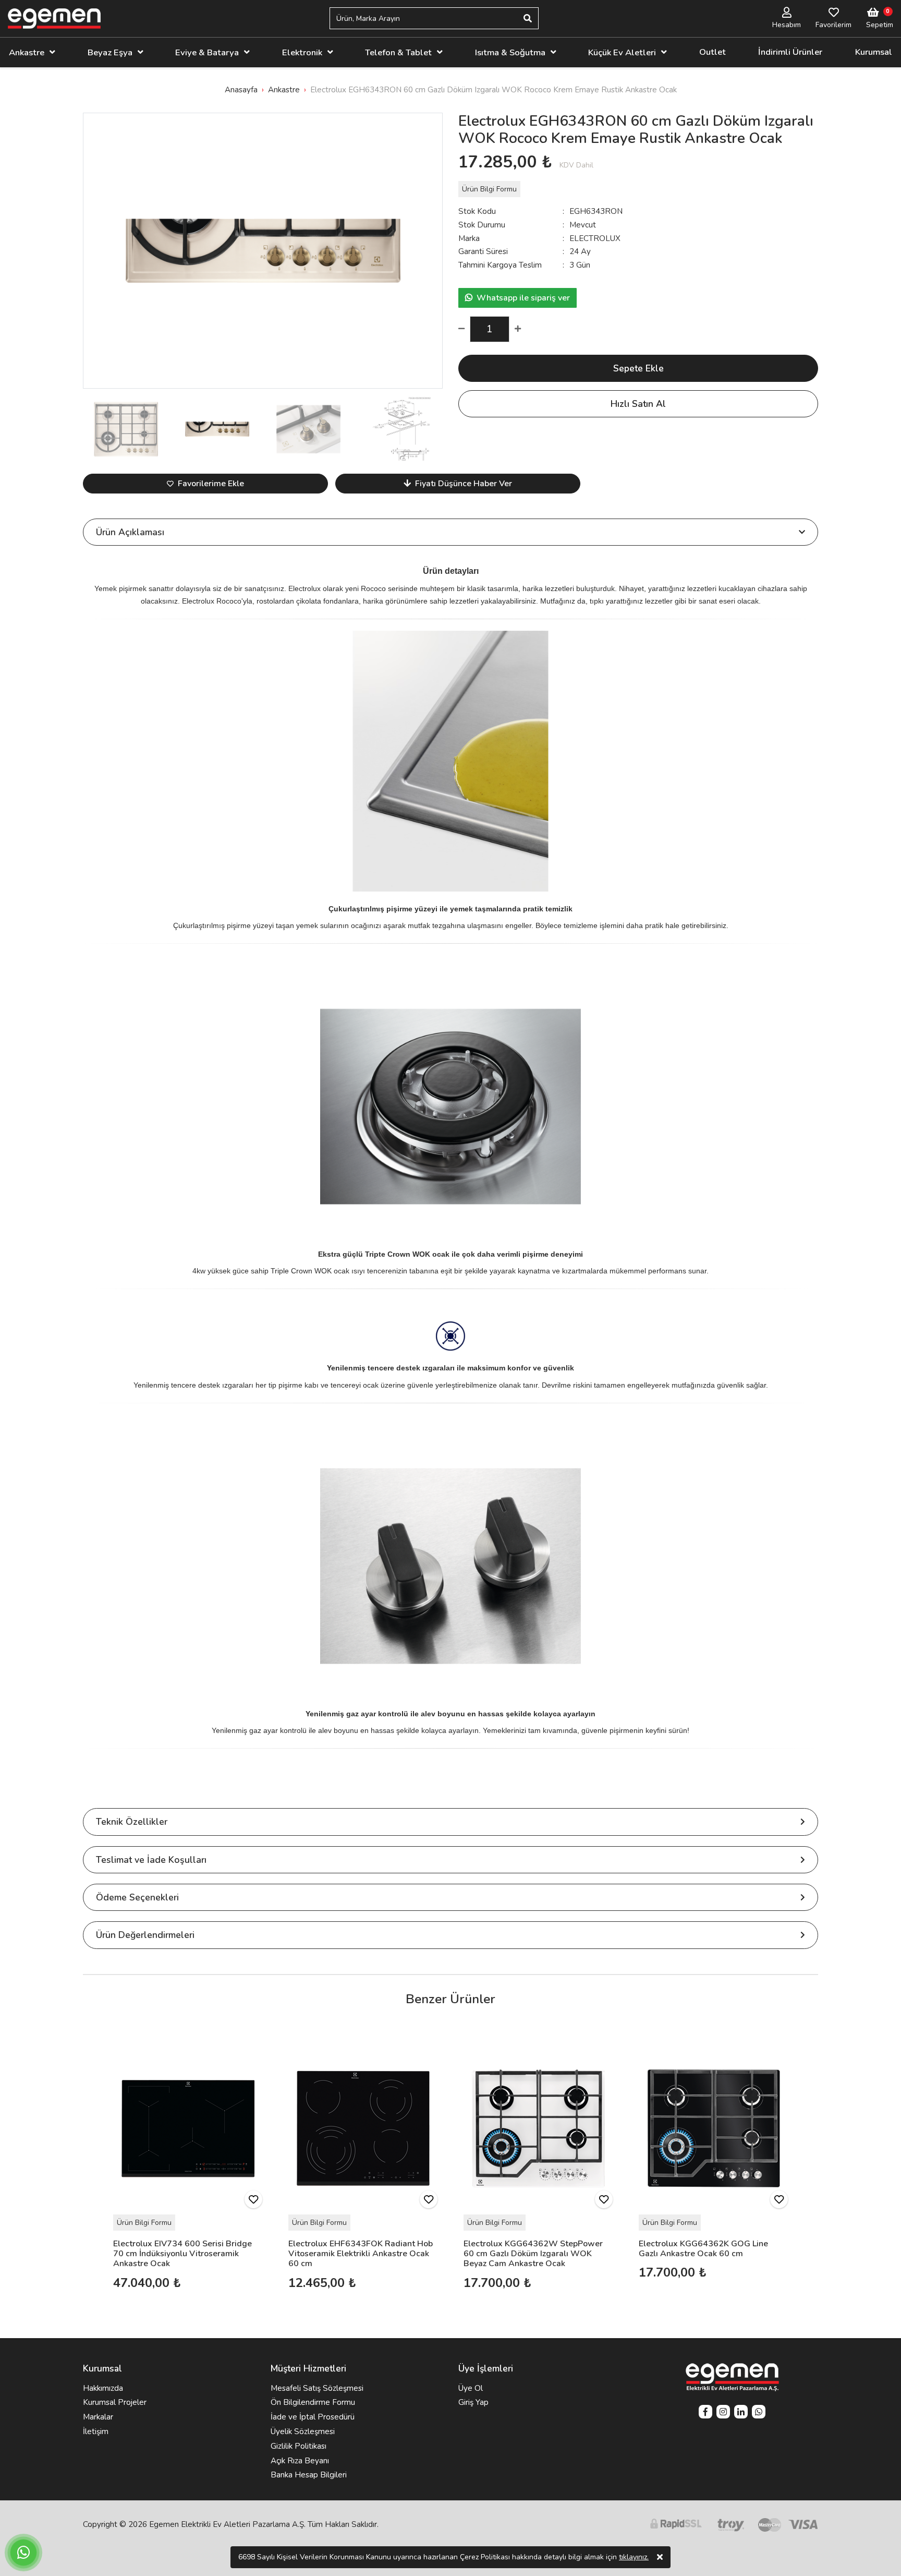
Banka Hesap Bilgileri (309, 2475)
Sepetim (880, 25)
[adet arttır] (515, 329)
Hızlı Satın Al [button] (638, 404)
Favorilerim (833, 25)
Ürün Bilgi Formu (489, 189)
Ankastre (27, 52)
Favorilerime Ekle (211, 484)
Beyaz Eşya (110, 52)
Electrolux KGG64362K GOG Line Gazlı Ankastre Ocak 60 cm (703, 2249)
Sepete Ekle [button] (638, 368)
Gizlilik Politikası (299, 2446)
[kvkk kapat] (660, 2557)
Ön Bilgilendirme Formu (313, 2402)
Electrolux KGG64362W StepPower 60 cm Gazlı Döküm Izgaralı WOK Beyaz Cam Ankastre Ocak (533, 2254)
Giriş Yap (473, 2402)
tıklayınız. (634, 2557)
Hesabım (787, 25)
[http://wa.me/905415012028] (759, 2413)
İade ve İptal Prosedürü (313, 2417)
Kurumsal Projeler (115, 2402)
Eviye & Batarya (207, 52)
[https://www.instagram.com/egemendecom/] (723, 2413)
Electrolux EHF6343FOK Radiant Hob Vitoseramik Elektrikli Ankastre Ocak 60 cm (361, 2254)
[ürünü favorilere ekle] (253, 2199)
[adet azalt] (464, 329)
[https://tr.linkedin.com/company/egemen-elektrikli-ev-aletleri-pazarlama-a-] (741, 2413)
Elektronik (302, 52)
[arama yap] (528, 18)
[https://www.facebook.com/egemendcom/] (705, 2413)
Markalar (98, 2417)
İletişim (96, 2431)
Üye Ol (471, 2388)
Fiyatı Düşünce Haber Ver (464, 484)
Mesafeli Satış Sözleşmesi (317, 2388)
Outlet (713, 52)
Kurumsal (874, 52)
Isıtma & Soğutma (510, 52)
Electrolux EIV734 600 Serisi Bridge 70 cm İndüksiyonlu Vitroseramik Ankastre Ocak (182, 2254)
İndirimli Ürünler (790, 52)
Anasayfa (241, 90)
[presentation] (93, 250)
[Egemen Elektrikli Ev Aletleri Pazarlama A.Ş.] (54, 19)
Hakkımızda (103, 2388)
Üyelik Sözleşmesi (303, 2431)
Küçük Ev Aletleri (622, 52)
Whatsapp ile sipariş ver (523, 298)
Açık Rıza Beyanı (300, 2461)
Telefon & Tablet (398, 52)
